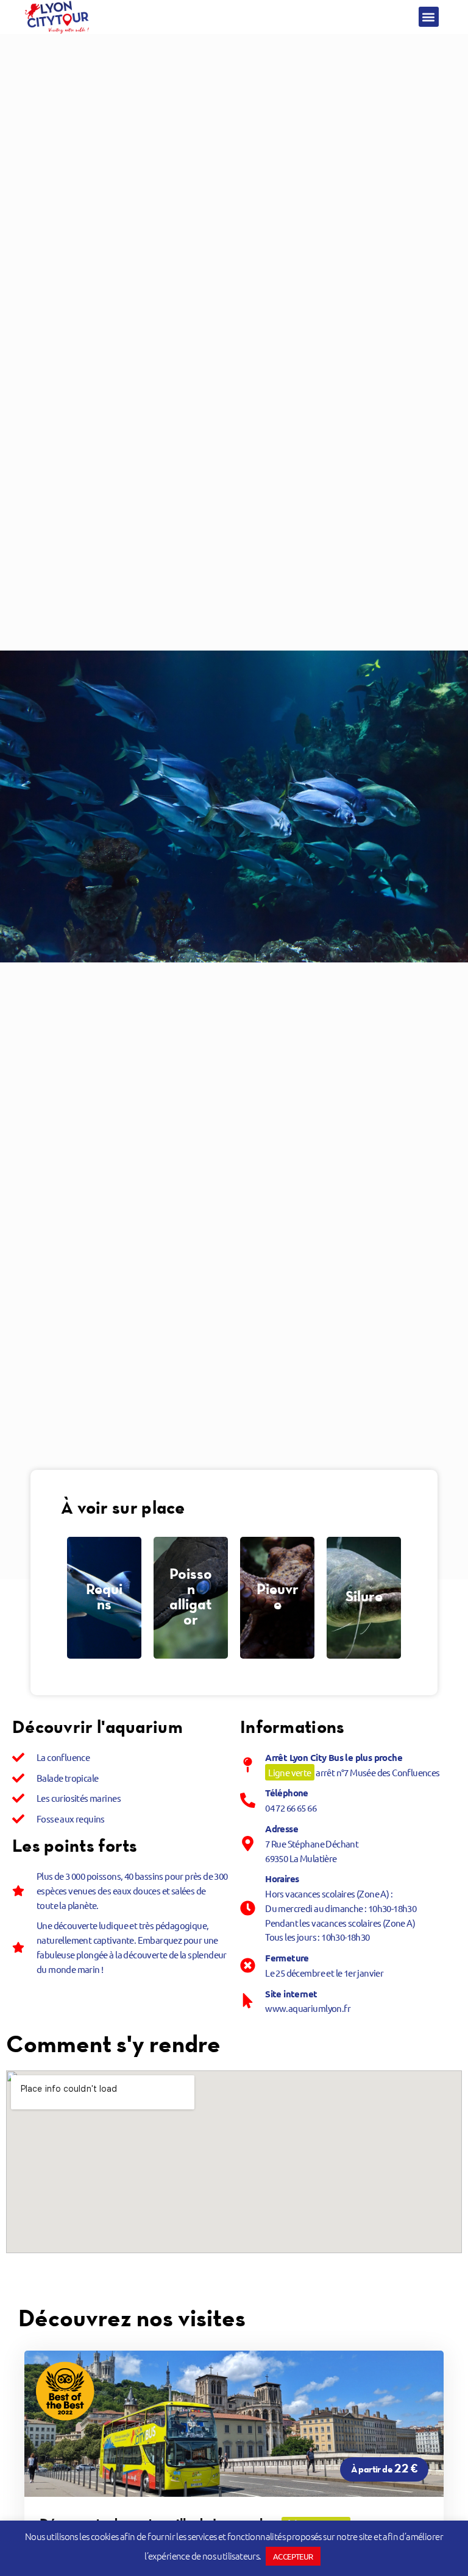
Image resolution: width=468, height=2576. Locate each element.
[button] (429, 17)
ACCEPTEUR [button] (293, 2556)
